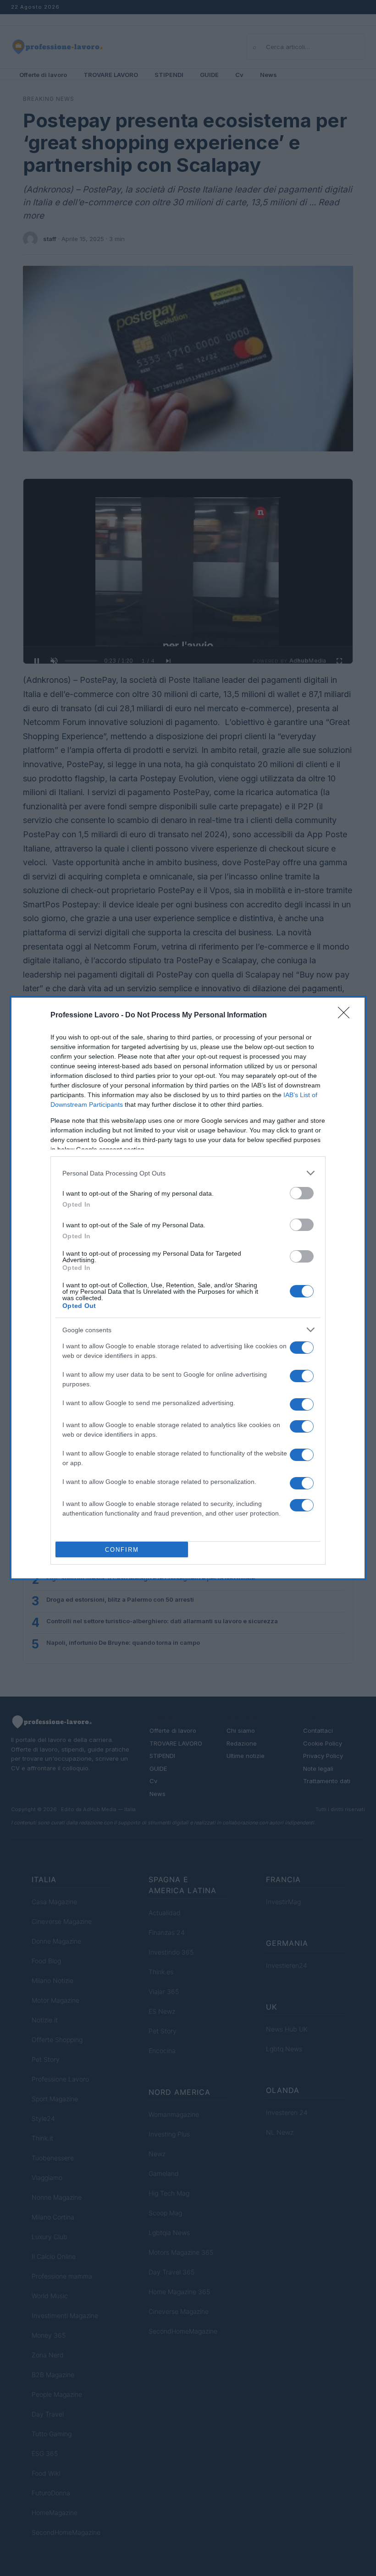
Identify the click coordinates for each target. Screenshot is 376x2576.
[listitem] (188, 1173)
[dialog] (188, 1288)
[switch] (302, 1193)
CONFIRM (122, 1550)
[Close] (347, 1016)
